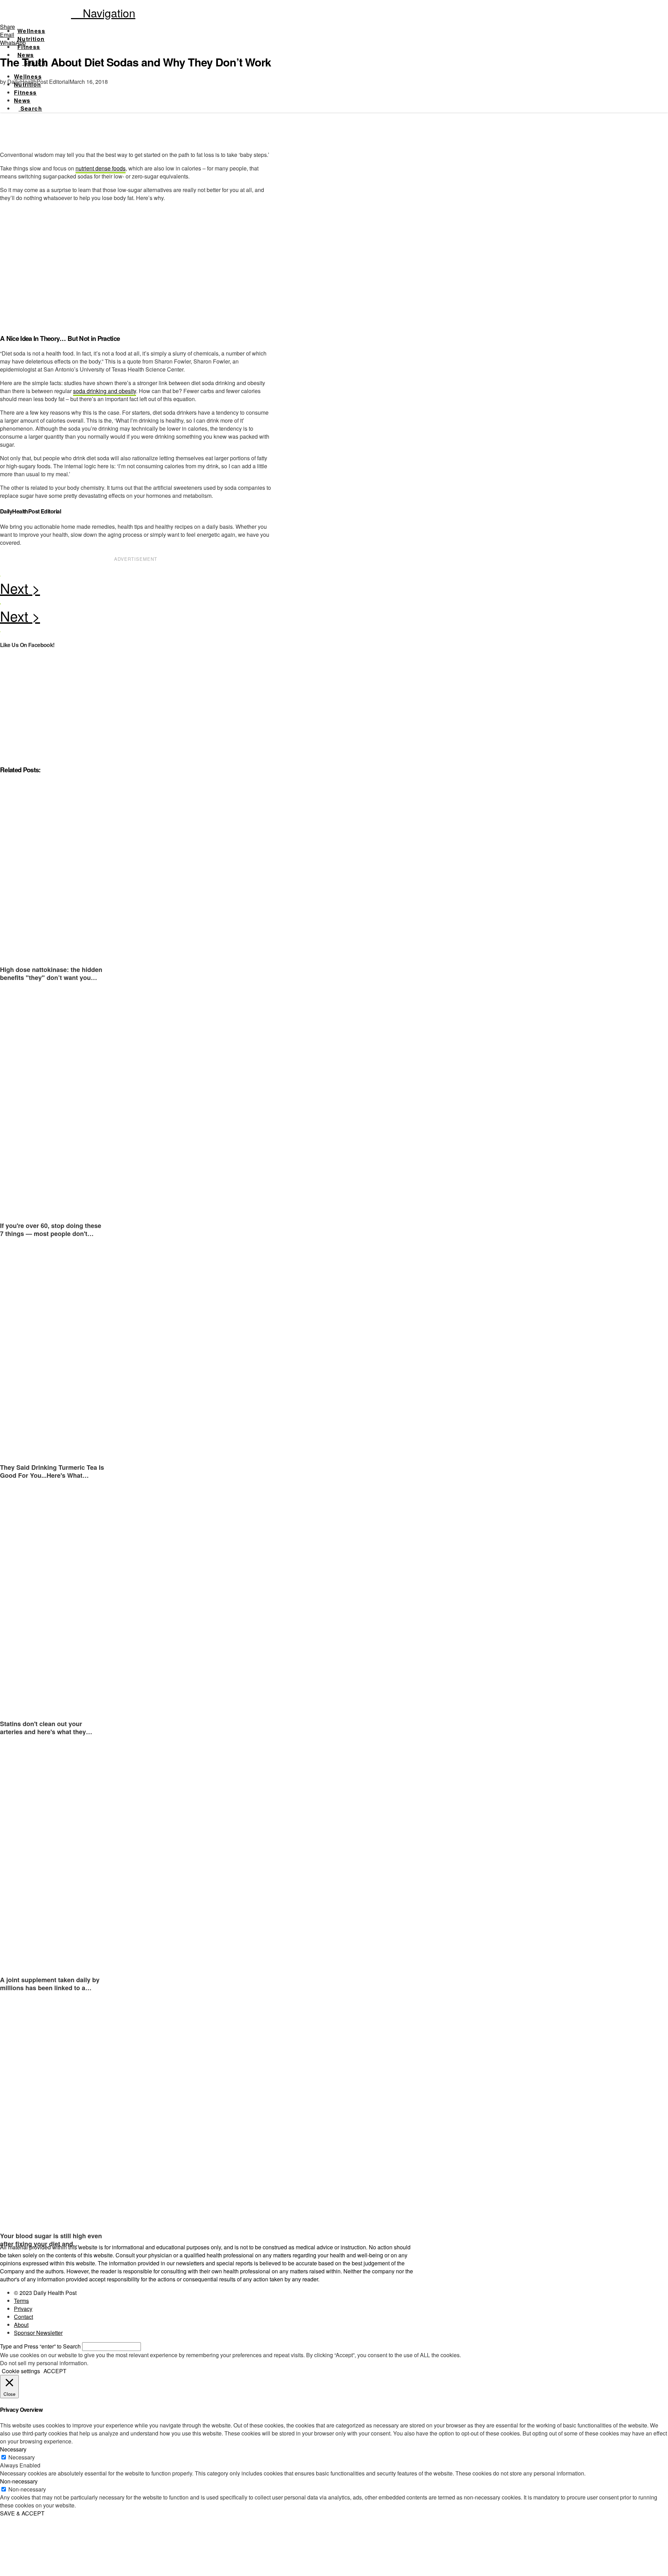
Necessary (22, 2457)
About (21, 2325)
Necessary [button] (13, 2449)
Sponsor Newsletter (38, 2333)
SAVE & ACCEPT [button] (22, 2513)
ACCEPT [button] (55, 2371)
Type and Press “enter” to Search (40, 2346)
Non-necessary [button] (19, 2481)
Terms (21, 2301)
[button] (103, 13)
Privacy (23, 2309)
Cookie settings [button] (21, 2371)
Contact (23, 2317)
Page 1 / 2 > (136, 590)
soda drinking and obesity (105, 391)
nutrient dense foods (101, 168)
